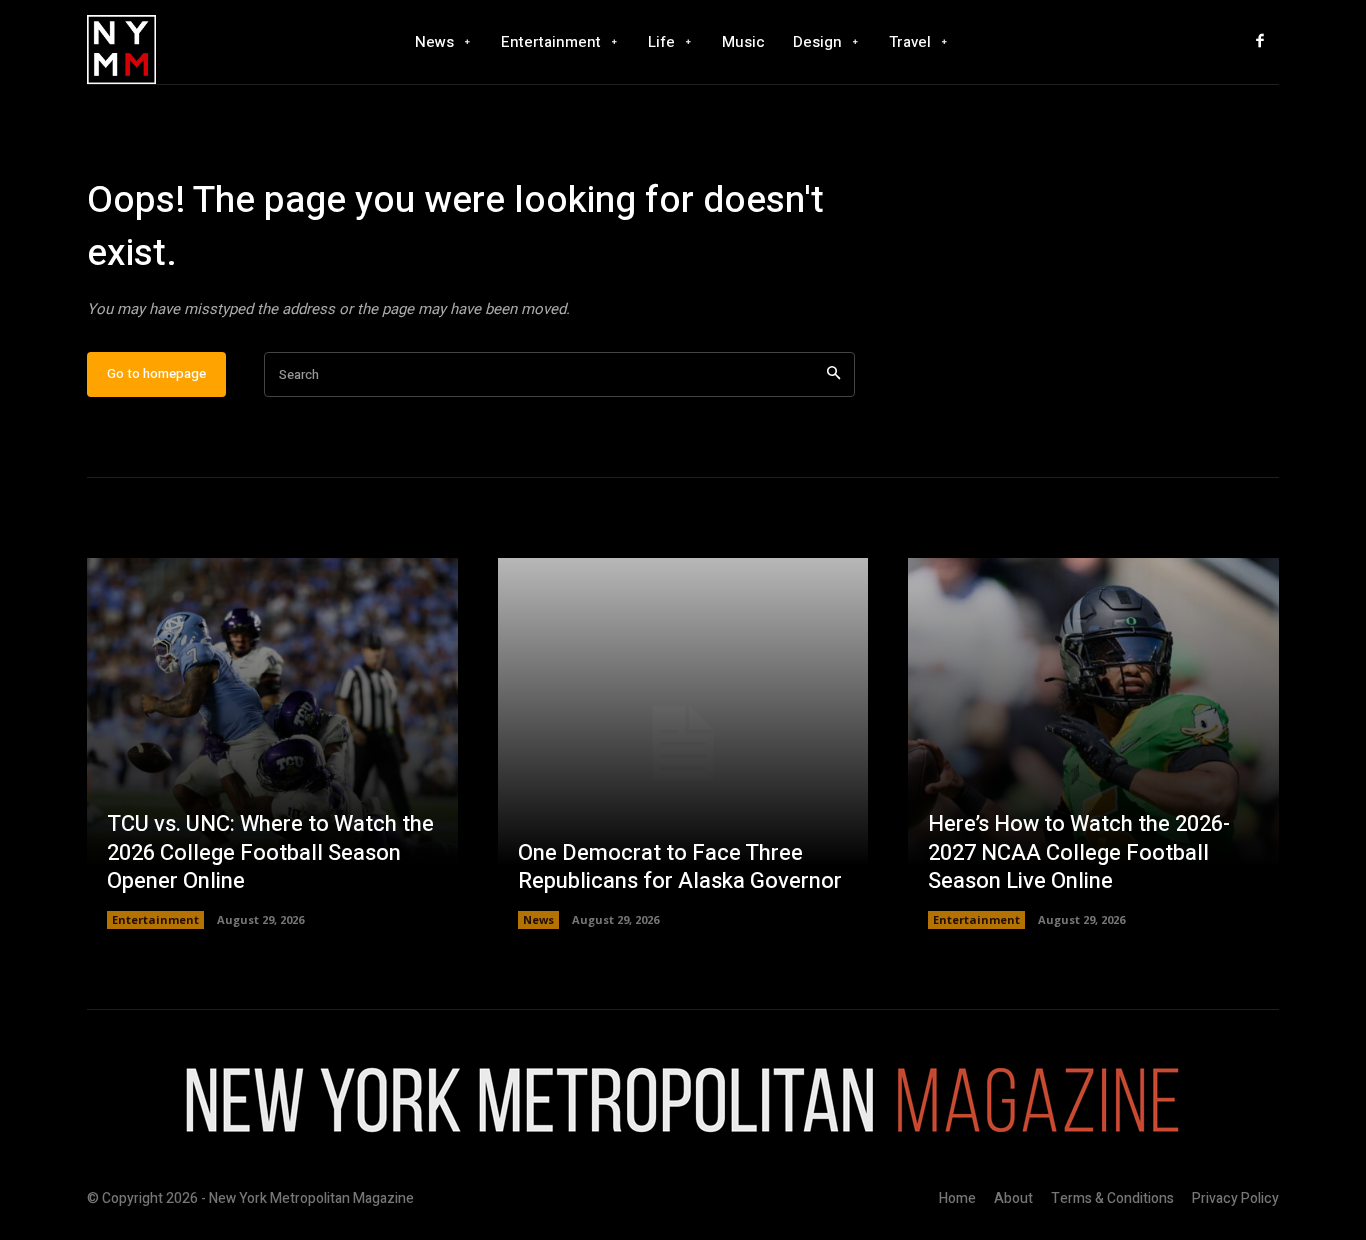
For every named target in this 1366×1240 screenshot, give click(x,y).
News (538, 919)
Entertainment (155, 919)
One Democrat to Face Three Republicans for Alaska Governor (680, 867)
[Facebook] (1260, 42)
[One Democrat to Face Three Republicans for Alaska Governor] (683, 743)
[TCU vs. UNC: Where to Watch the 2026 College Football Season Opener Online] (272, 743)
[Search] (833, 374)
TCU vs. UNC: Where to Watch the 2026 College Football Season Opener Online (270, 852)
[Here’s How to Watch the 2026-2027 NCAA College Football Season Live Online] (1093, 743)
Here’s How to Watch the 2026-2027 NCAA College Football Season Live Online (1079, 852)
